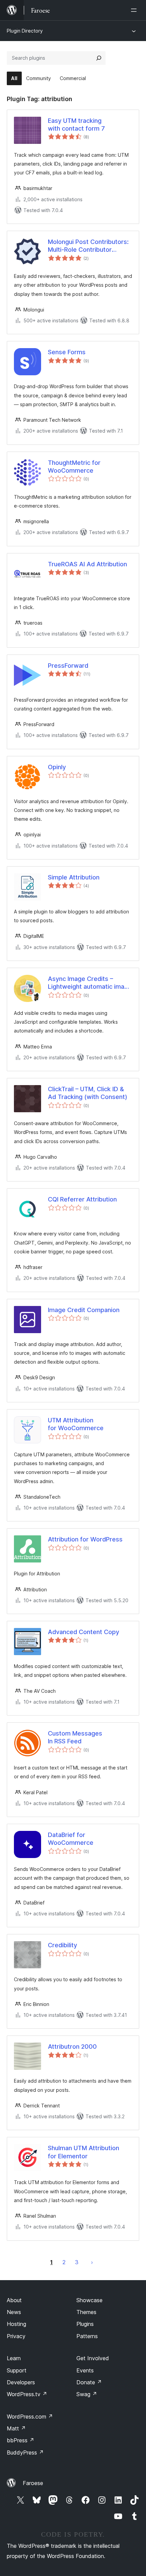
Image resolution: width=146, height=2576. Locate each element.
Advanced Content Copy (84, 1632)
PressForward (68, 666)
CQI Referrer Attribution (82, 1199)
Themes (86, 2312)
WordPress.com (30, 2417)
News (14, 2312)
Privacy (16, 2336)
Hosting (16, 2324)
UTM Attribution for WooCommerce (76, 1424)
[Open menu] (135, 10)
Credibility (62, 1945)
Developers (21, 2382)
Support (17, 2370)
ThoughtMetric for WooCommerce (74, 467)
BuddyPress (25, 2452)
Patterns (87, 2336)
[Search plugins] (99, 58)
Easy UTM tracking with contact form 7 (76, 125)
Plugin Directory (25, 31)
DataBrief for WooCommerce (71, 1839)
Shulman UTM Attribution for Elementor (84, 2152)
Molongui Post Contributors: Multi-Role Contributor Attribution (88, 246)
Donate (89, 2382)
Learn (14, 2358)
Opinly (57, 767)
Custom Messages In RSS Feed (75, 1737)
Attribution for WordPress (85, 1539)
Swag (87, 2394)
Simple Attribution (74, 877)
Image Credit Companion (84, 1310)
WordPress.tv (27, 2394)
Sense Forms (67, 352)
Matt (16, 2428)
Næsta (92, 2262)
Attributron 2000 (72, 2047)
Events (85, 2370)
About (14, 2300)
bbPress (21, 2440)
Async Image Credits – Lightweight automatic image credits (90, 983)
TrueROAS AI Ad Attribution (87, 564)
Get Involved (93, 2358)
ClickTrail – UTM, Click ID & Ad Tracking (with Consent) (88, 1093)
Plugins (85, 2324)
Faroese (33, 2483)
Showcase (89, 2300)
